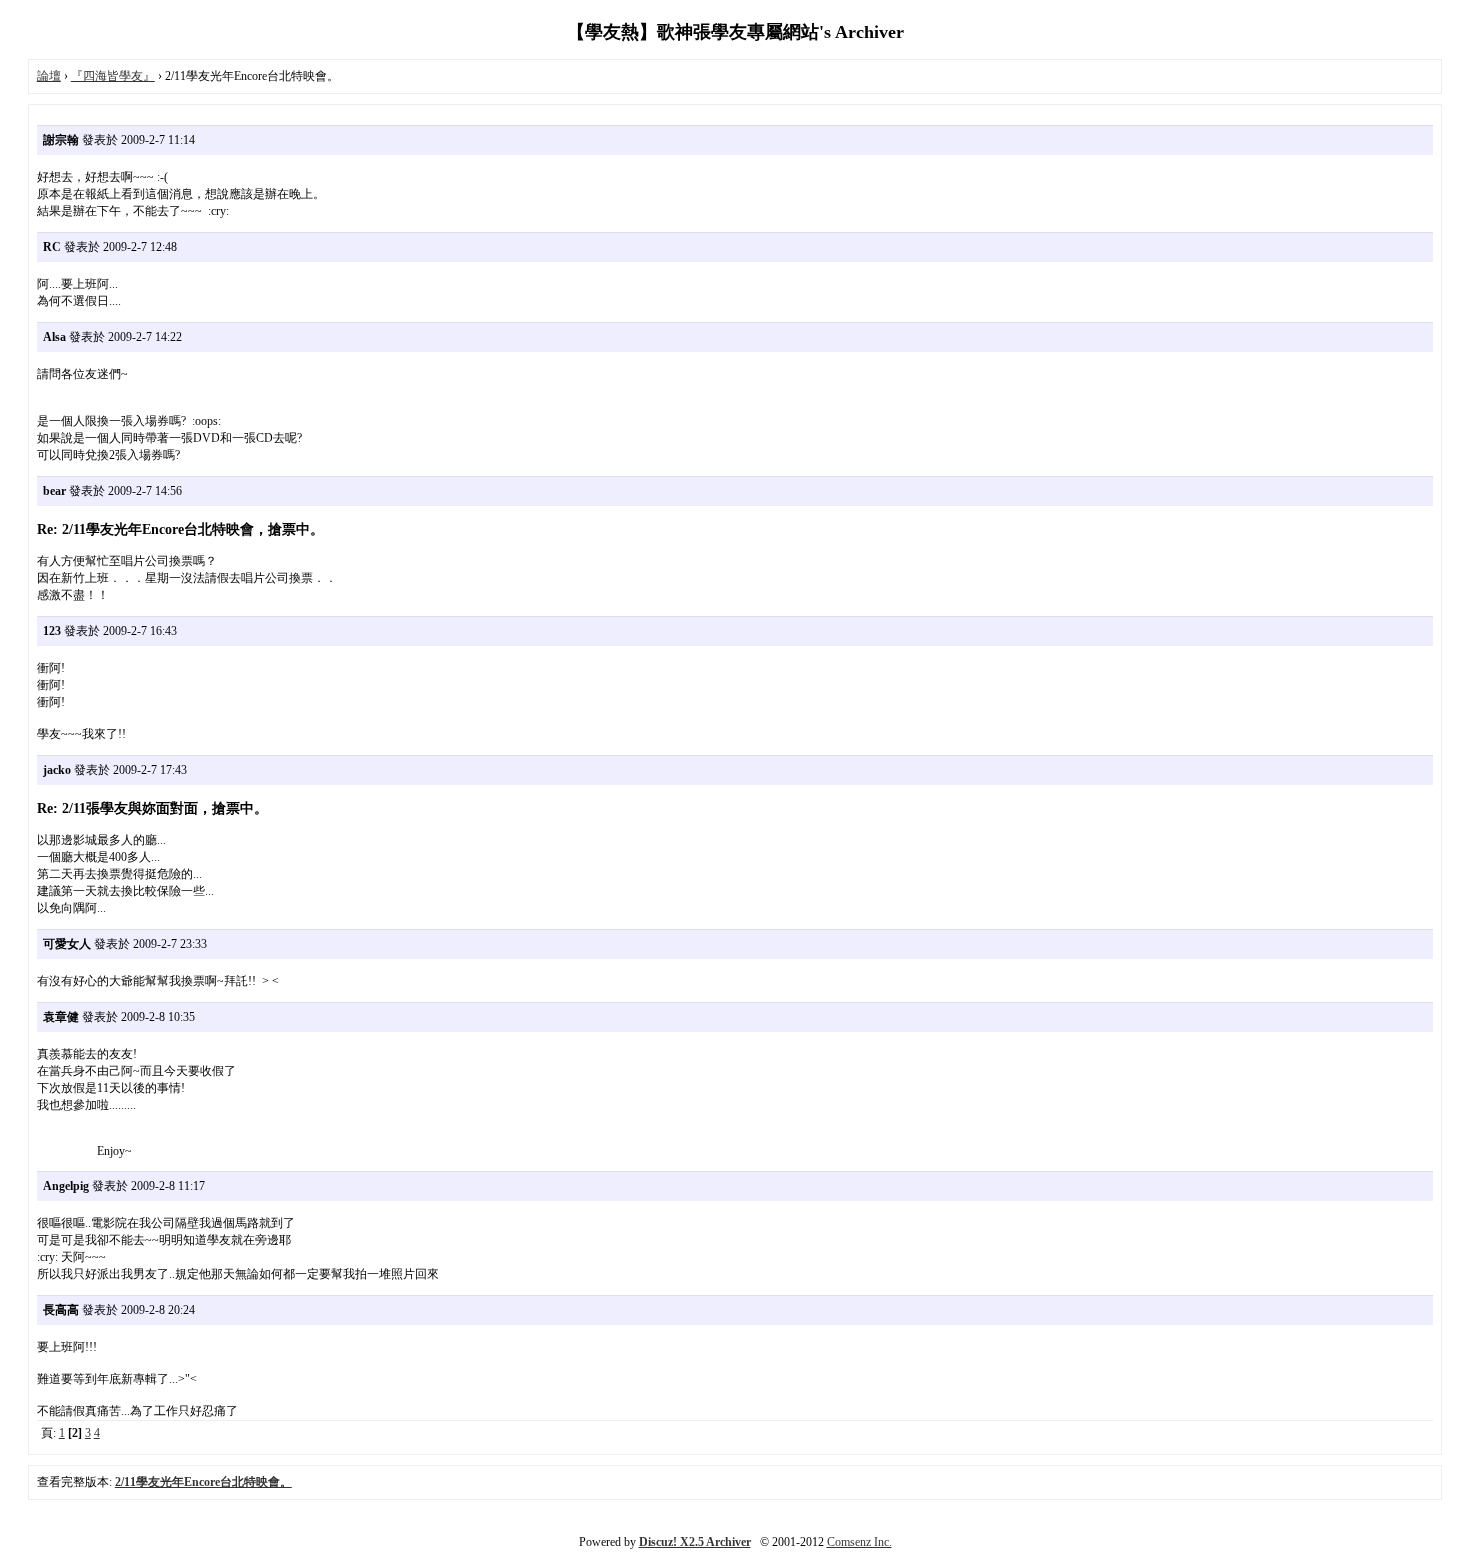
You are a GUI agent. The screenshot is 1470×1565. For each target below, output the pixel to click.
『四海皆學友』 (113, 76)
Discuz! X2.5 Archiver (695, 1542)
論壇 (49, 76)
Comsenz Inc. (859, 1542)
